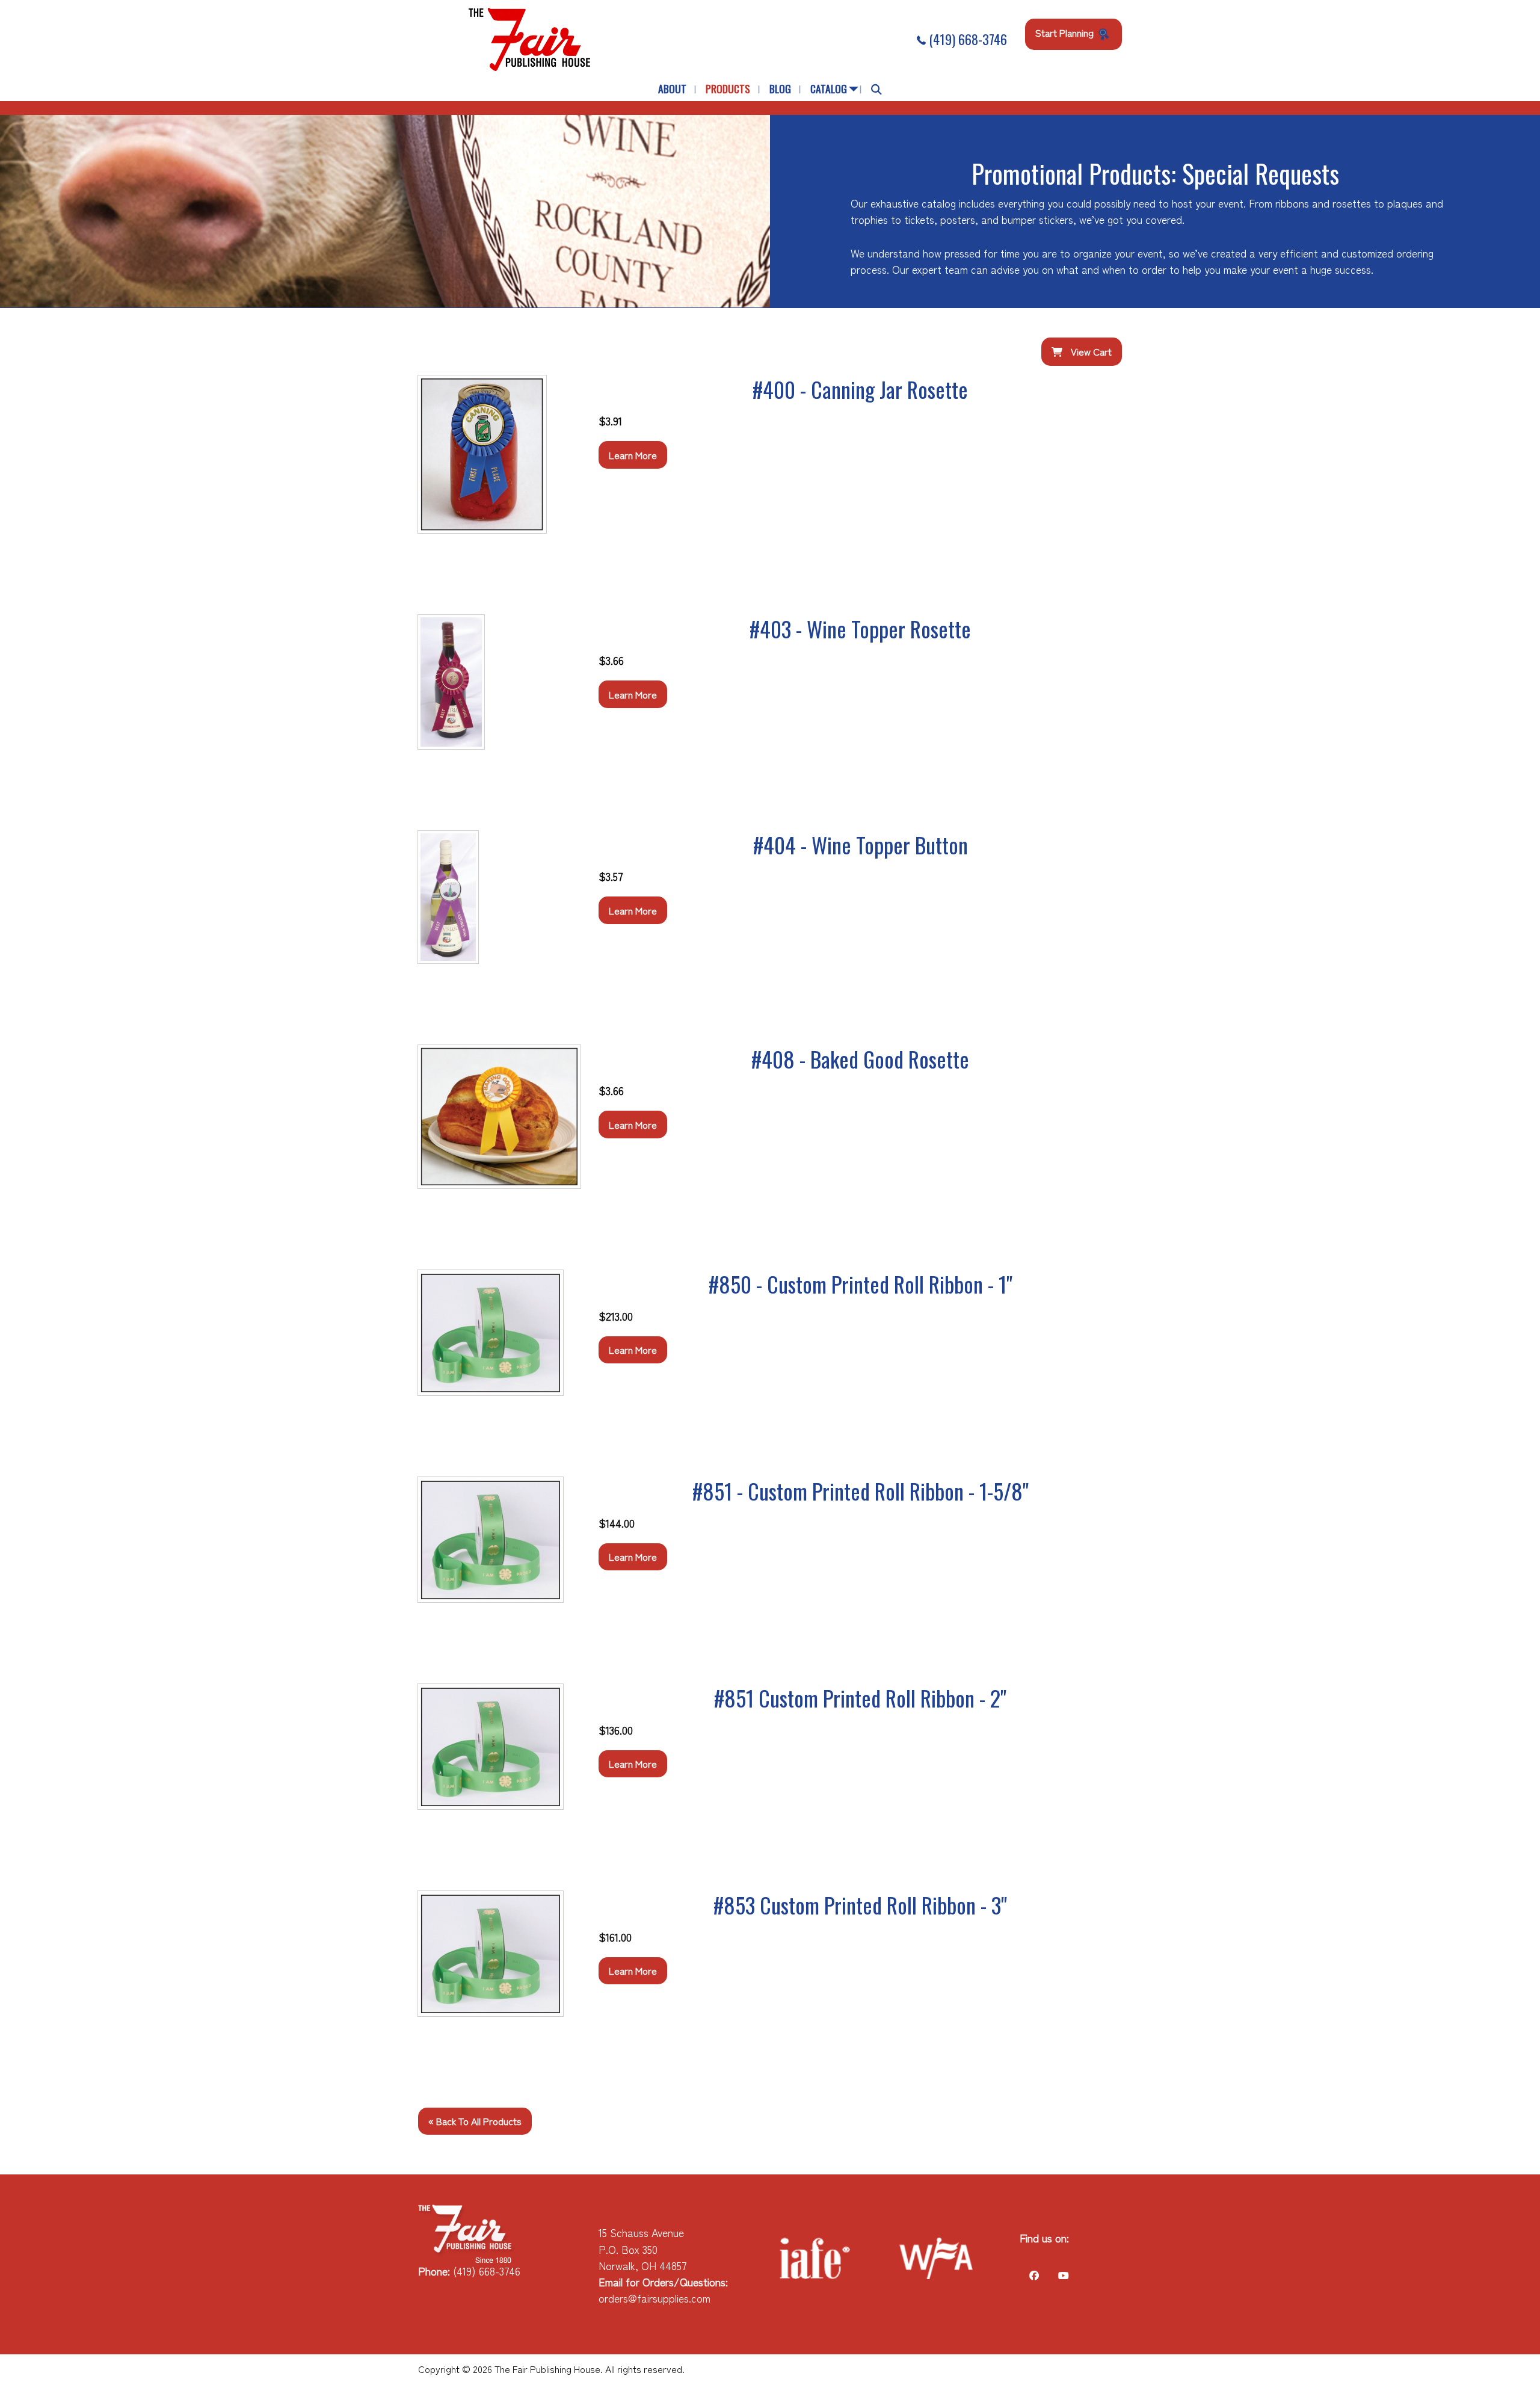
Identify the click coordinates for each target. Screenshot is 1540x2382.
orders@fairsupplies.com (654, 2298)
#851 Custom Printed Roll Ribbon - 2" (860, 1698)
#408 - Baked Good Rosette (860, 1059)
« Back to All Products (475, 2121)
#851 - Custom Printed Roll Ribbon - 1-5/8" (861, 1491)
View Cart (1090, 351)
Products (728, 88)
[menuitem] (672, 89)
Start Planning (1066, 32)
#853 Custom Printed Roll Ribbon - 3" (860, 1905)
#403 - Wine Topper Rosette (860, 628)
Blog (780, 88)
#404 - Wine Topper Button (861, 844)
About (672, 88)
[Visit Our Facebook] (1034, 2275)
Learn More (633, 455)
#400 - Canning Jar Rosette (860, 389)
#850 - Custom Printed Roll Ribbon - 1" (861, 1284)
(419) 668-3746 (966, 39)
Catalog (829, 88)
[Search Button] (876, 89)
